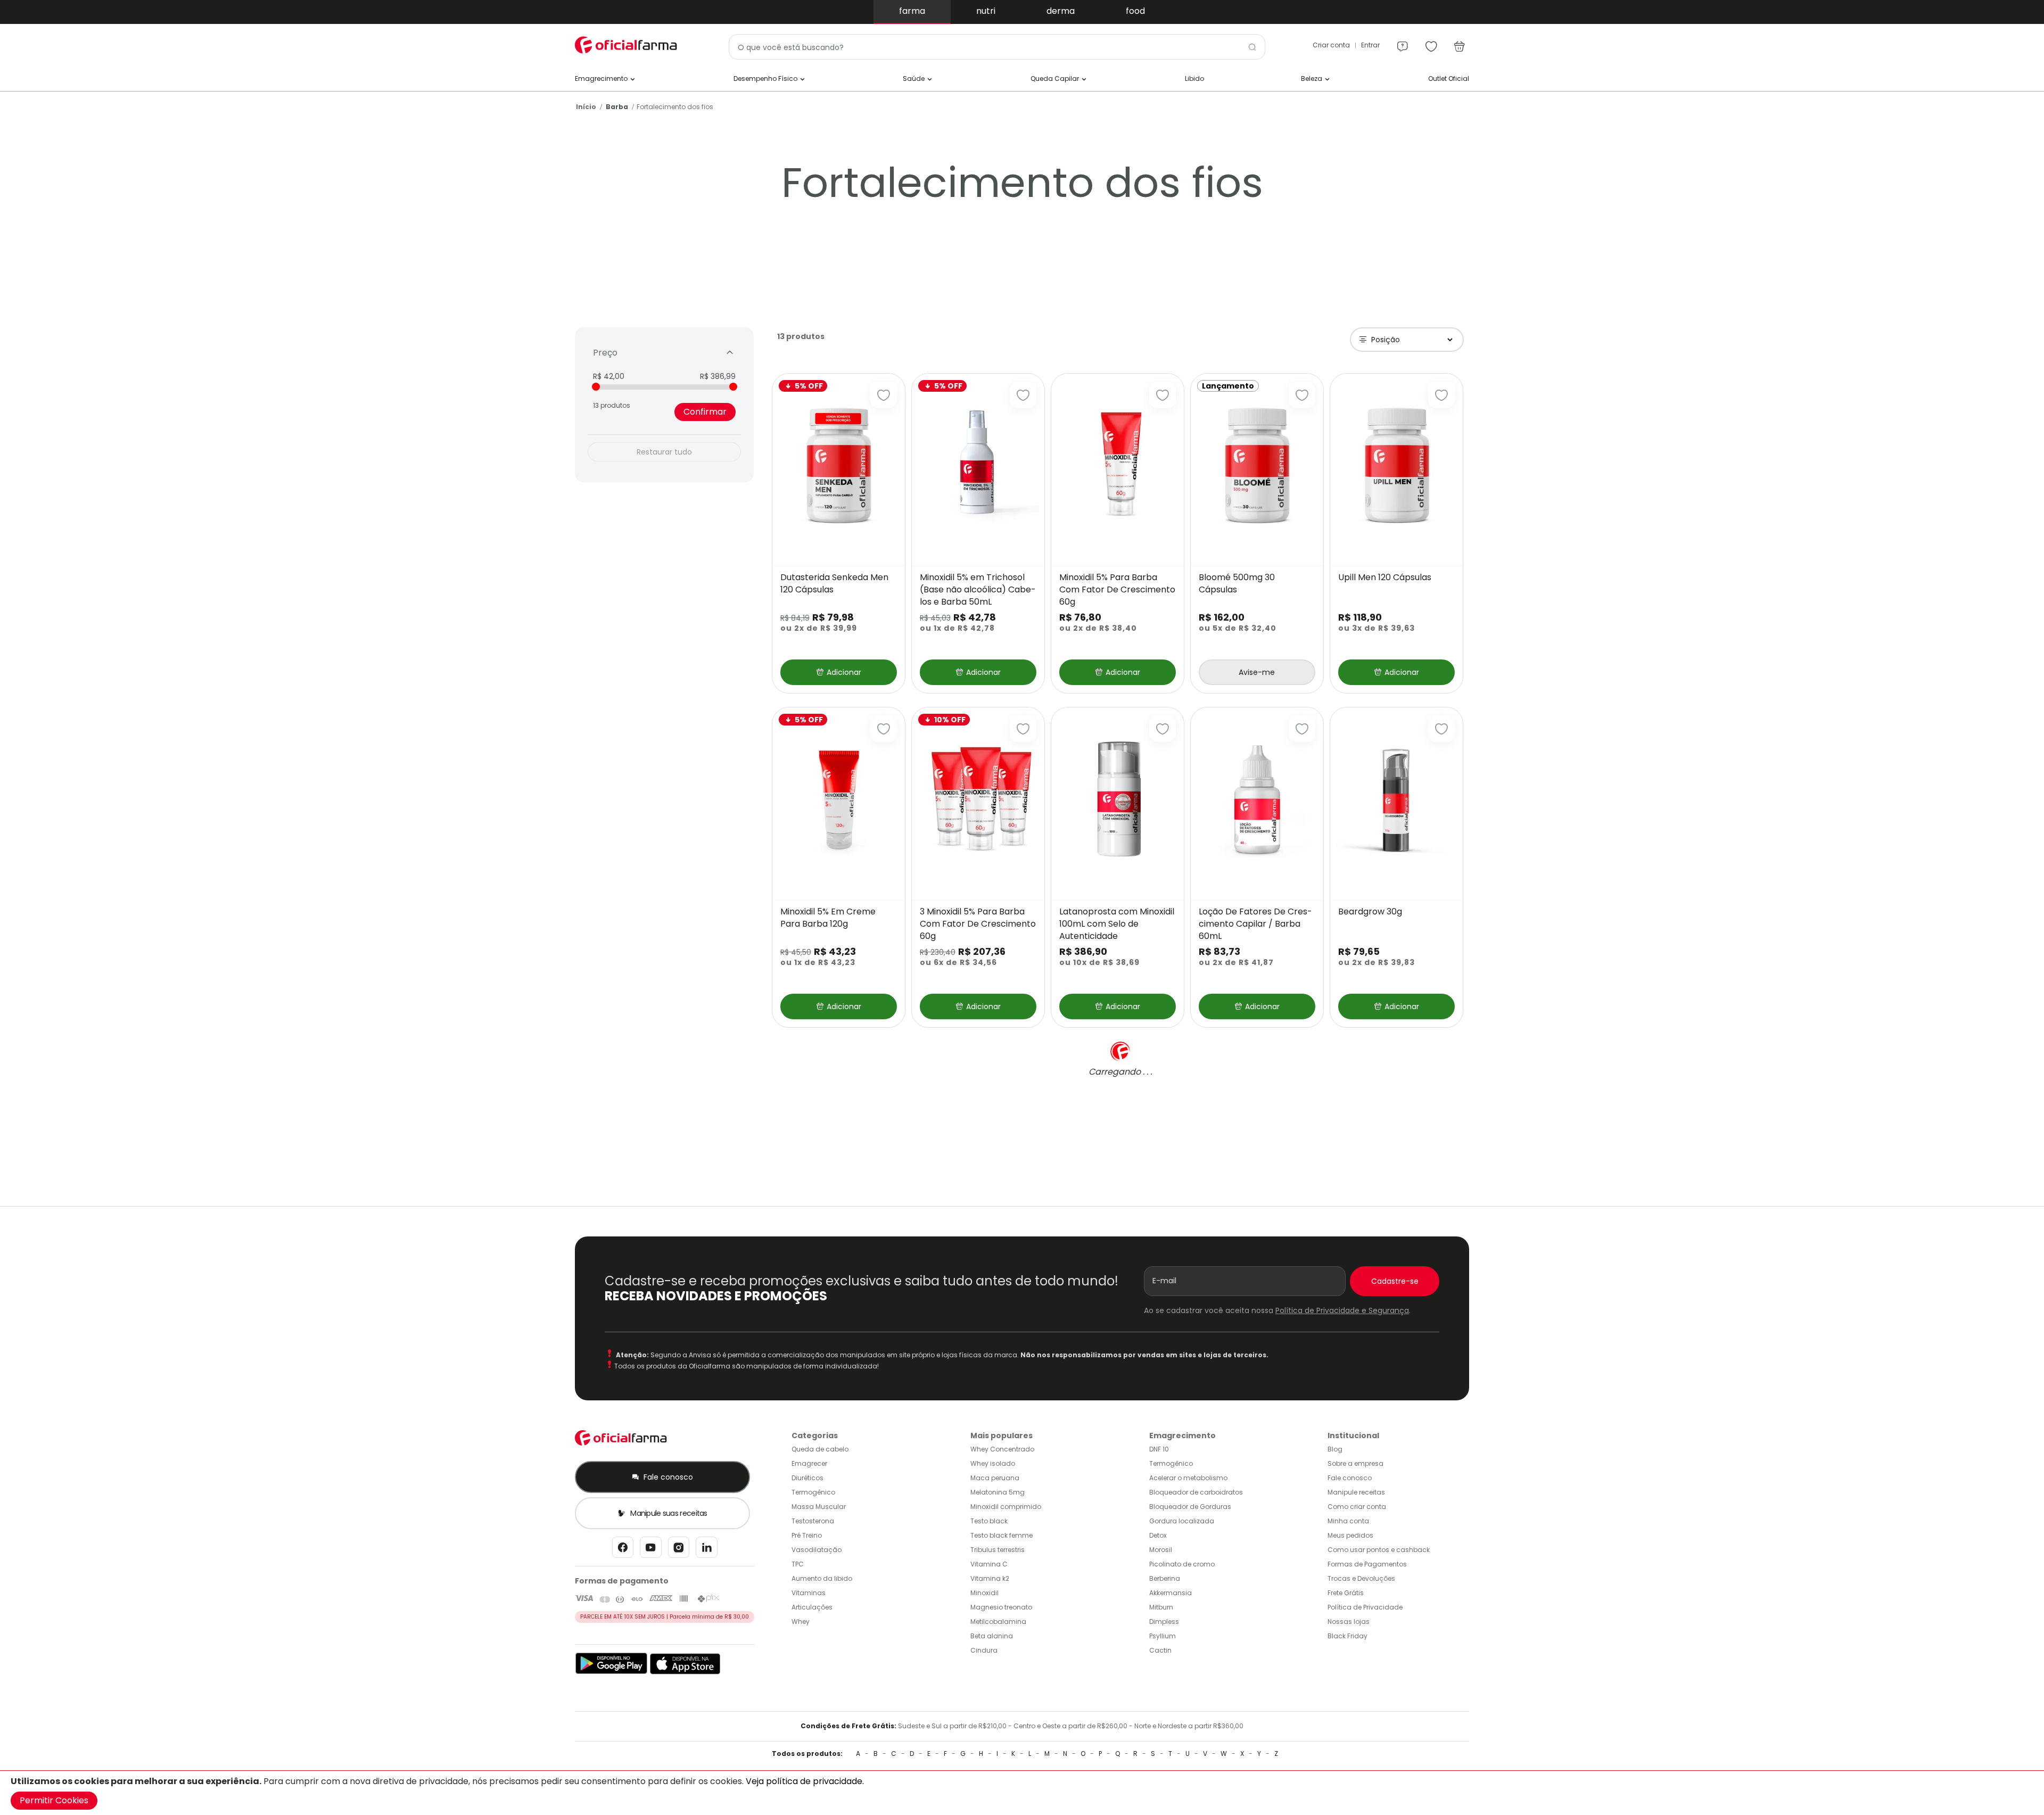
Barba (617, 107)
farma (912, 11)
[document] (1022, 1793)
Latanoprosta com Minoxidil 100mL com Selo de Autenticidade (1117, 924)
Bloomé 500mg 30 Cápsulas (1237, 584)
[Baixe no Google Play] (611, 1672)
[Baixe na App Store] (685, 1672)
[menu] (1403, 42)
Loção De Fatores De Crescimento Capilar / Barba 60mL (1255, 924)
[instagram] (679, 1550)
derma (1061, 11)
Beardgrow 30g (1370, 912)
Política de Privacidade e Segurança (1342, 1310)
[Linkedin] (707, 1550)
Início (586, 107)
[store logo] (628, 45)
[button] (884, 395)
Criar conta (1331, 45)
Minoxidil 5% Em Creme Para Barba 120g (828, 918)
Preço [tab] (605, 353)
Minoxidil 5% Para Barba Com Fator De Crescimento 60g (1117, 590)
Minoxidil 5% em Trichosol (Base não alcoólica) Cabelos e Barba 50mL (978, 590)
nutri (986, 11)
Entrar (1370, 45)
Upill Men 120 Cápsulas (1385, 577)
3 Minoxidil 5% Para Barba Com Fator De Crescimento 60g (978, 924)
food (1135, 11)
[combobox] (997, 47)
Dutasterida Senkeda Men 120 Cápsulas (834, 584)
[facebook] (623, 1550)
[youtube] (651, 1550)
